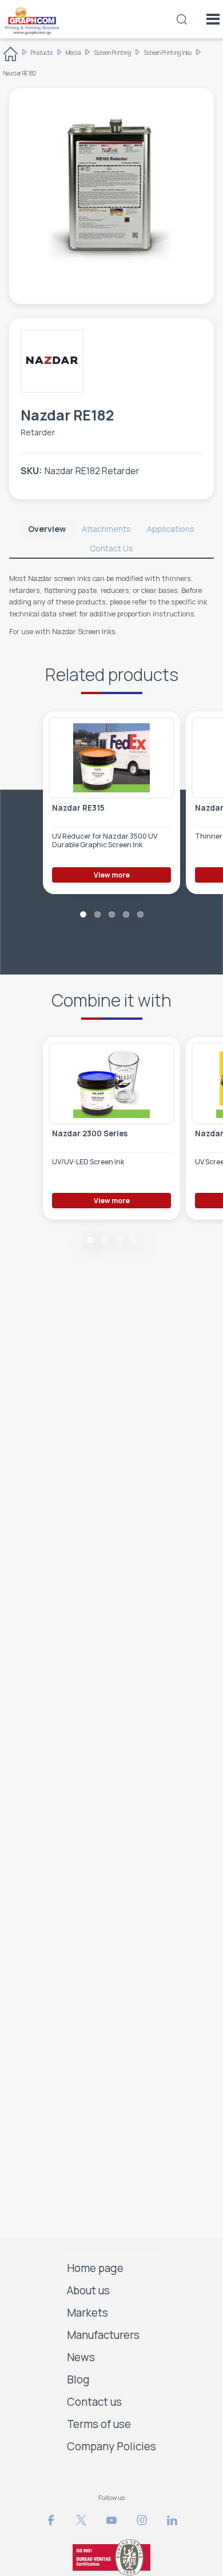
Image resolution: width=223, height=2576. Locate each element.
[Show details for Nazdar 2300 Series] (111, 1083)
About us (88, 2290)
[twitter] (81, 2520)
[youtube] (111, 2520)
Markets (87, 2313)
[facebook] (51, 2520)
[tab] (47, 529)
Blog (78, 2379)
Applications (171, 529)
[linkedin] (172, 2520)
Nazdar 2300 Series (90, 1134)
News (81, 2357)
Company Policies (111, 2446)
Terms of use (99, 2424)
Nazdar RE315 (78, 808)
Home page (95, 2268)
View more (112, 875)
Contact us (94, 2402)
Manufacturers (103, 2335)
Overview (47, 529)
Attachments (106, 529)
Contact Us (111, 548)
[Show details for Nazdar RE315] (111, 758)
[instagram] (142, 2520)
